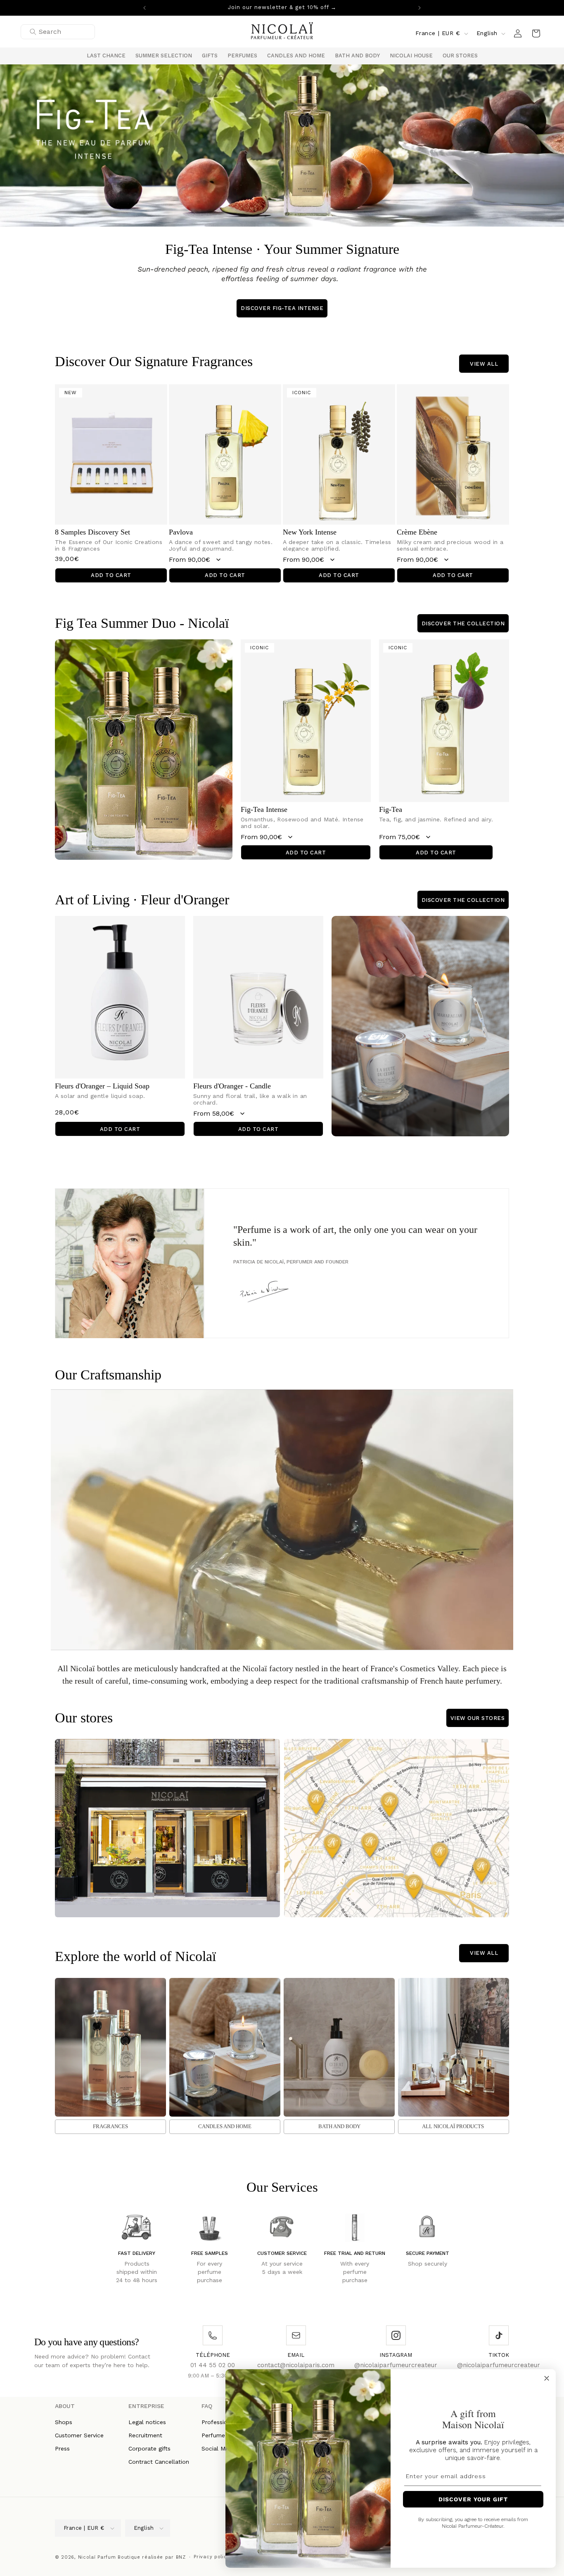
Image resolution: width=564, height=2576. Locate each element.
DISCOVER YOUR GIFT (473, 2499)
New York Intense (310, 532)
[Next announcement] (419, 8)
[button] (164, 56)
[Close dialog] (547, 2378)
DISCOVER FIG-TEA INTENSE (282, 308)
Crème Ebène (417, 532)
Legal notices (147, 2422)
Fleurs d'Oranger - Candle (232, 1086)
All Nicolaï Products (453, 2126)
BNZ (181, 2557)
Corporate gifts (149, 2448)
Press (62, 2448)
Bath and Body (339, 2126)
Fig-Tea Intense (264, 809)
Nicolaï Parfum (97, 2557)
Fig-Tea (391, 809)
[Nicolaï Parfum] (282, 33)
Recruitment (145, 2435)
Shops (64, 2422)
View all (484, 363)
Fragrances (110, 2126)
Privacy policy (212, 2556)
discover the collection (463, 900)
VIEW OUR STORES (478, 1718)
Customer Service (79, 2435)
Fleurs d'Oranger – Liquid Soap (102, 1086)
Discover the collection (463, 623)
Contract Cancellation (159, 2461)
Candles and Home (225, 2126)
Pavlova (181, 532)
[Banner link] (282, 145)
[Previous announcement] (145, 8)
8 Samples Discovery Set (92, 532)
